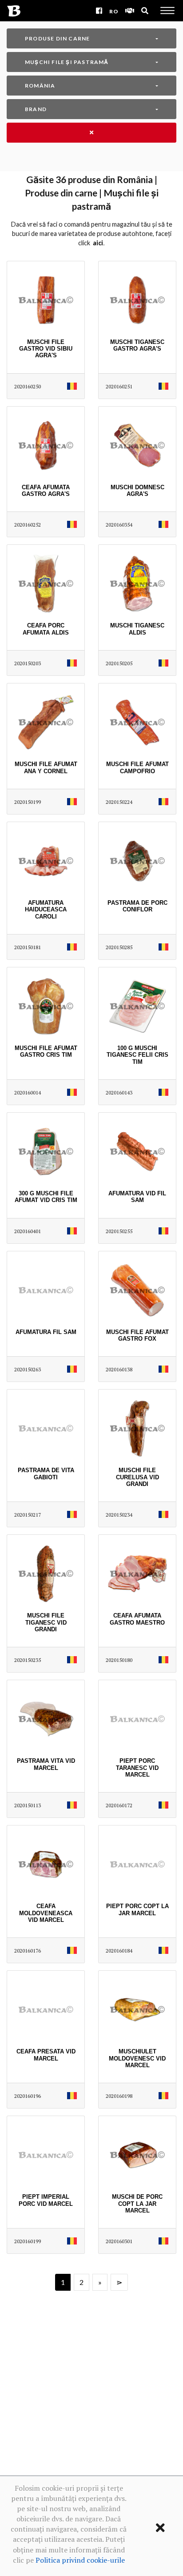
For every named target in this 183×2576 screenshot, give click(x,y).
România (40, 86)
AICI (98, 243)
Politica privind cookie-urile (80, 2560)
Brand (36, 109)
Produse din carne (57, 38)
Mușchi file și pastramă (67, 62)
